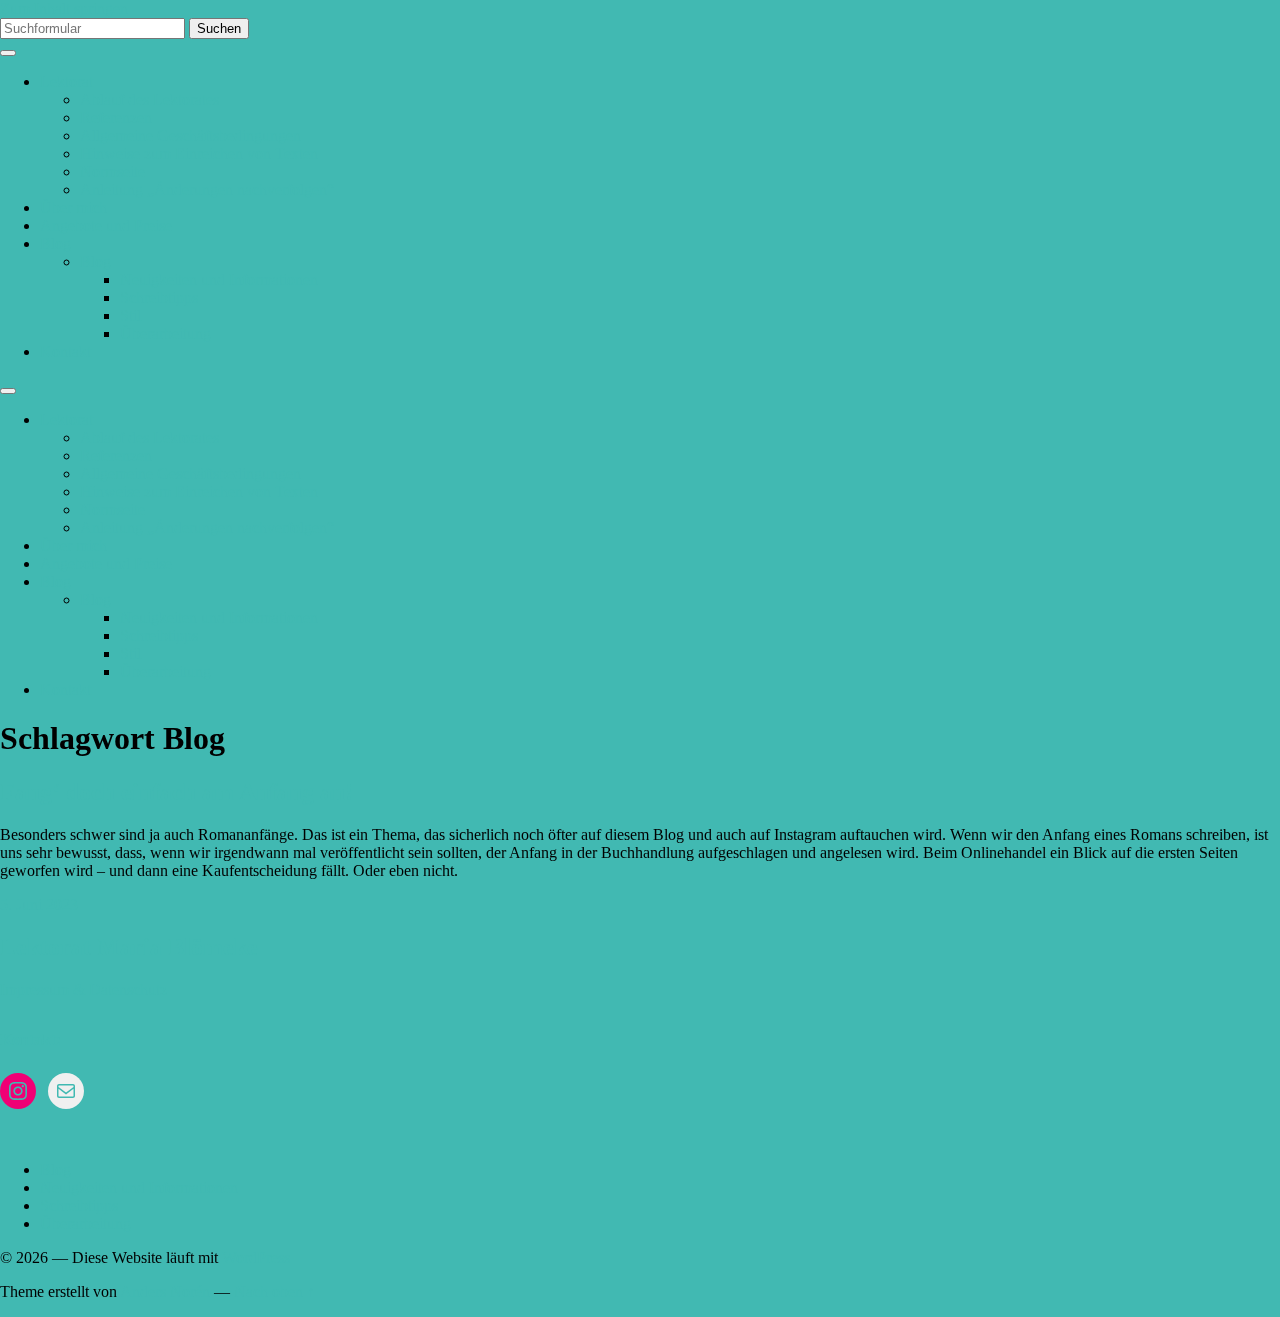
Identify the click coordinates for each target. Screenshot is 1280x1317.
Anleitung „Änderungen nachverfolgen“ (207, 189)
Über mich (73, 207)
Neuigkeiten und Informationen (219, 279)
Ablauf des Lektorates (149, 99)
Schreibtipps (159, 297)
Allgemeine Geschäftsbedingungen (190, 135)
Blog (55, 243)
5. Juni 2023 (39, 904)
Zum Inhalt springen (64, 8)
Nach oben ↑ (274, 1291)
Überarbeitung (165, 333)
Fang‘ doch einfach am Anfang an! (176, 792)
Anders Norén (165, 1291)
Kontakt (65, 351)
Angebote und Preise (106, 225)
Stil (130, 315)
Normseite (112, 171)
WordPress (256, 1257)
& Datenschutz (120, 989)
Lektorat (66, 81)
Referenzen (116, 117)
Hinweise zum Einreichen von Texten (199, 153)
